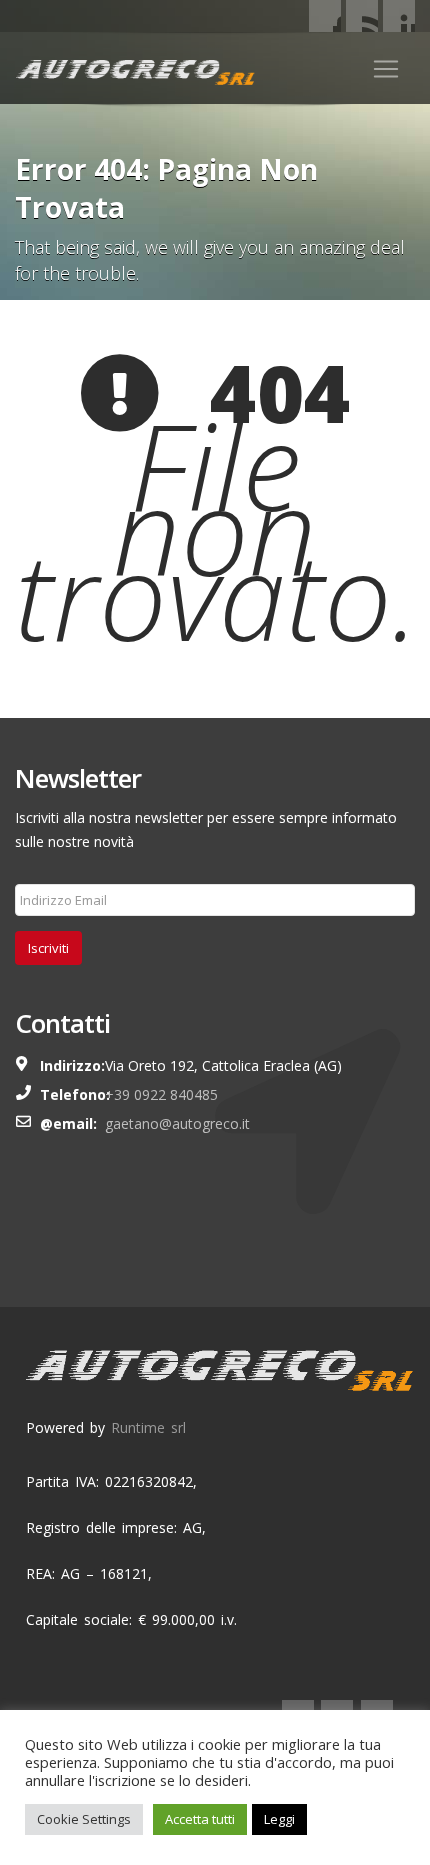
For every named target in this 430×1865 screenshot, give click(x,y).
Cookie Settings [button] (84, 1819)
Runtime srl (148, 1427)
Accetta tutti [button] (200, 1819)
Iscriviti (48, 948)
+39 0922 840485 (161, 1094)
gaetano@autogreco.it (177, 1123)
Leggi (279, 1819)
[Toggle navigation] (386, 69)
